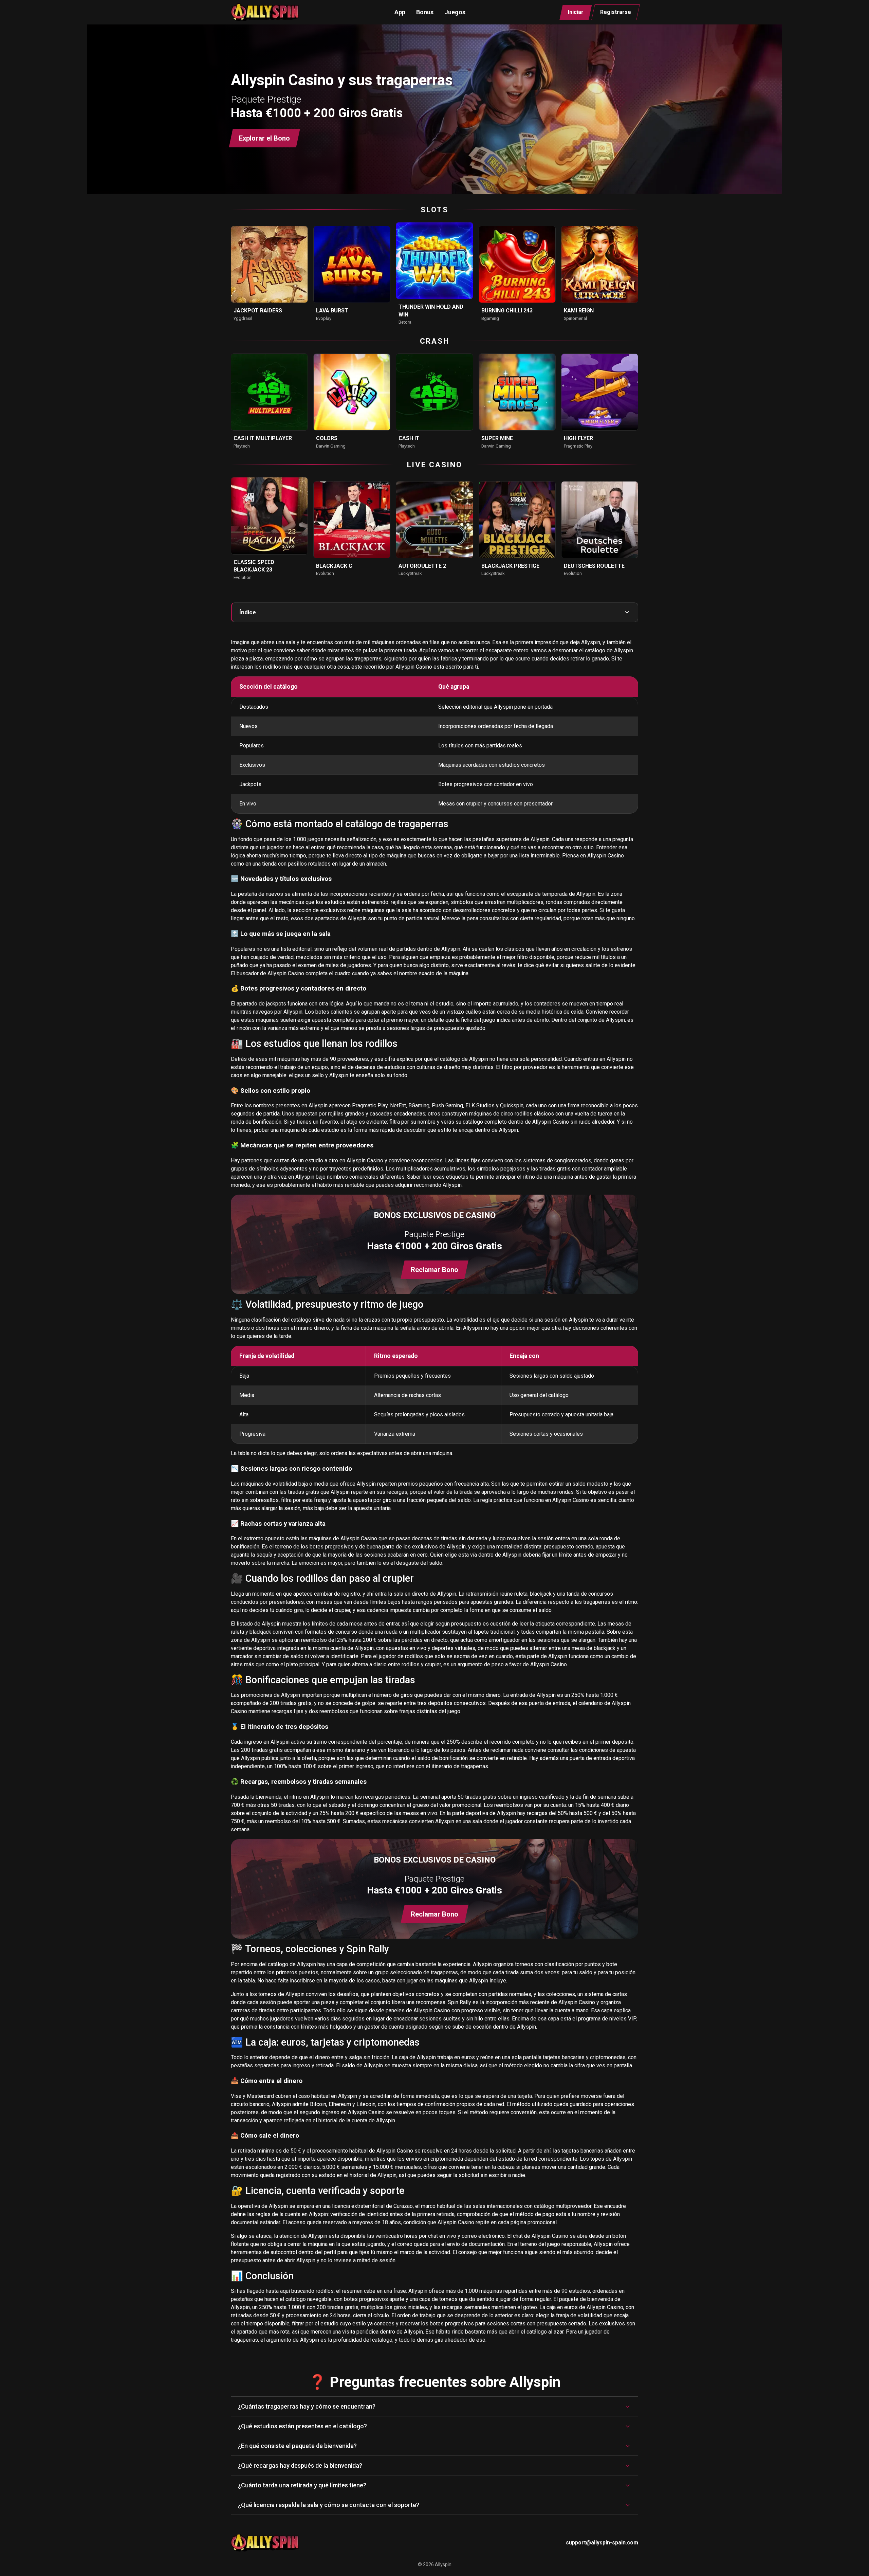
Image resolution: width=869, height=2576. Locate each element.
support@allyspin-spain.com (602, 2543)
